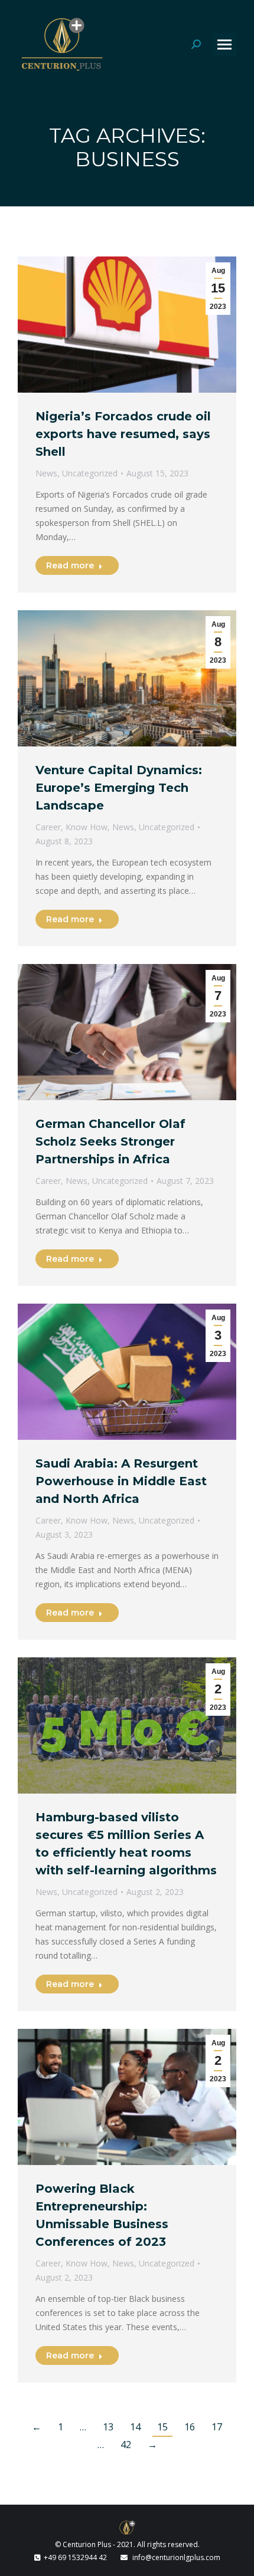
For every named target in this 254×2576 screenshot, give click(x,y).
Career (48, 827)
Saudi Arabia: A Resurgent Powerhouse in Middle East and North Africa (121, 1481)
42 (126, 2445)
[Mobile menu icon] (224, 45)
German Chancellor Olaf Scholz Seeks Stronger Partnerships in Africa (110, 1141)
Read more (70, 565)
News (46, 473)
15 (162, 2427)
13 (108, 2427)
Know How (87, 827)
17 (217, 2427)
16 (190, 2427)
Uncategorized (90, 473)
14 (135, 2427)
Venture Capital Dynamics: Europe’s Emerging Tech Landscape (119, 788)
